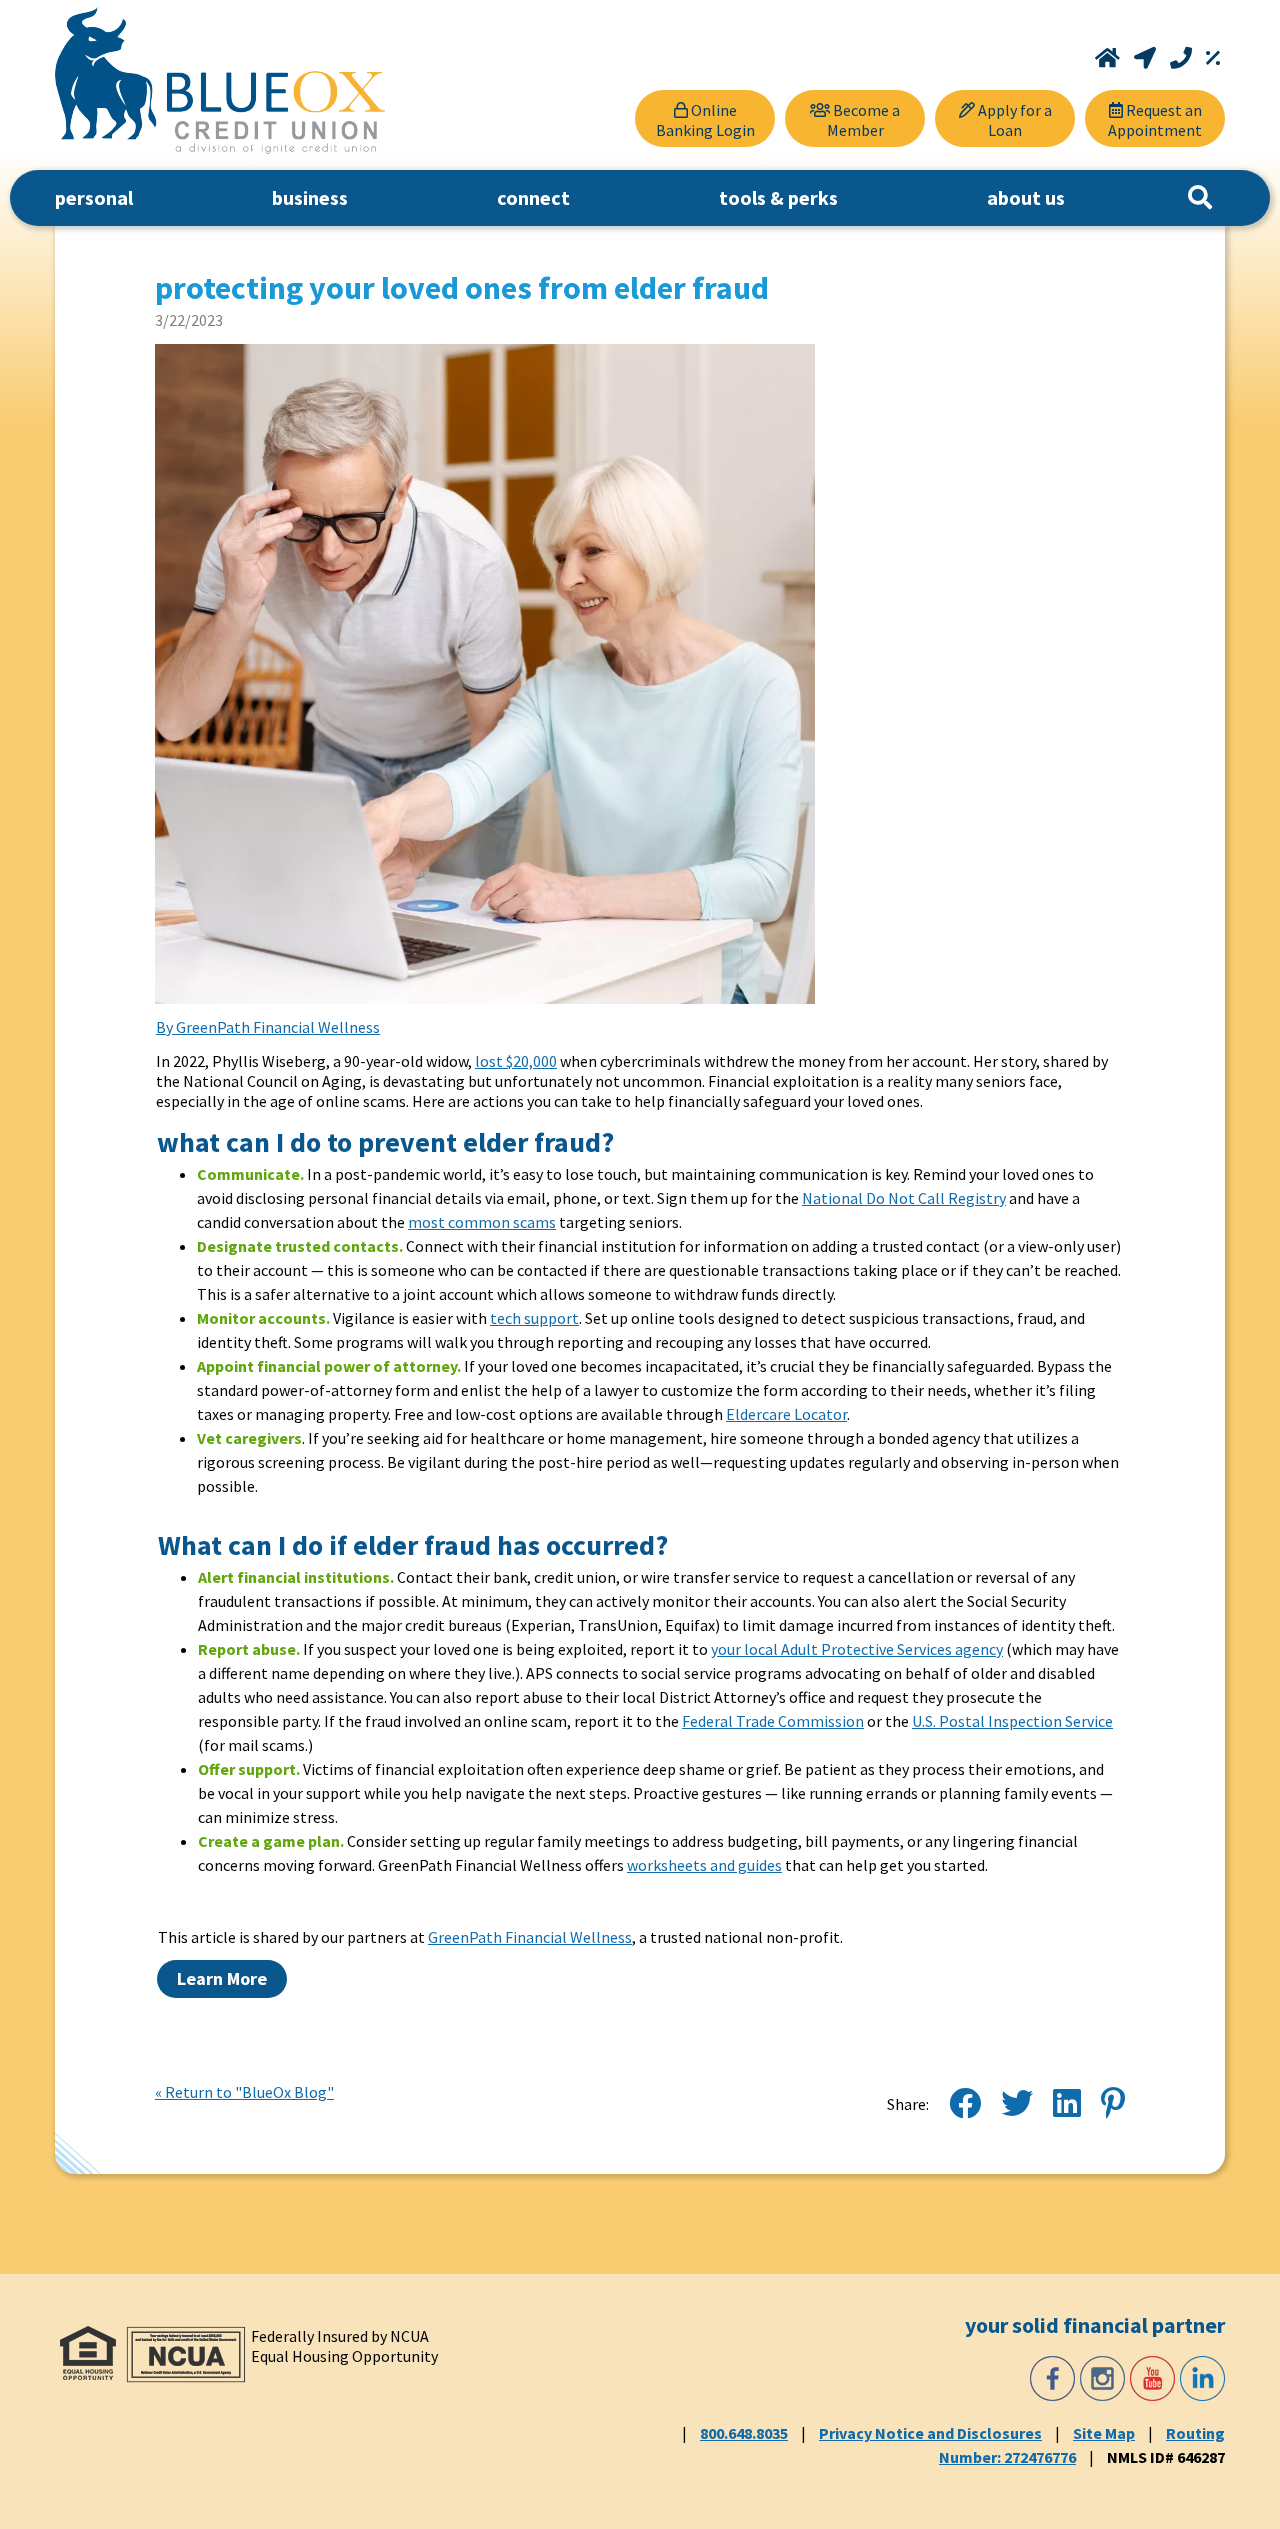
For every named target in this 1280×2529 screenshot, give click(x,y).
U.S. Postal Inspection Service (1012, 1721)
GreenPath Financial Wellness (530, 1937)
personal (94, 197)
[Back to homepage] (220, 80)
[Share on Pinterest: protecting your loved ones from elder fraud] (1113, 2104)
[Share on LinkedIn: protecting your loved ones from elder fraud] (1067, 2104)
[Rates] (1213, 58)
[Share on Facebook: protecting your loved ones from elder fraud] (965, 2104)
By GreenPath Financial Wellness (268, 1027)
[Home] (1109, 58)
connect (533, 197)
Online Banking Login (705, 120)
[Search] (1200, 198)
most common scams (482, 1222)
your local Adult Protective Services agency (857, 1649)
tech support (534, 1318)
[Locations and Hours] (1147, 58)
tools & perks (778, 197)
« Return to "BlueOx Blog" (244, 2092)
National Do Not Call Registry (904, 1198)
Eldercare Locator (786, 1414)
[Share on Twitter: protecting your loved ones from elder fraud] (1017, 2104)
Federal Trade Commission (773, 1721)
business (310, 197)
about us (1026, 197)
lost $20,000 (516, 1061)
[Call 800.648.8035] (1183, 58)
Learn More (222, 1978)
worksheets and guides (704, 1865)
